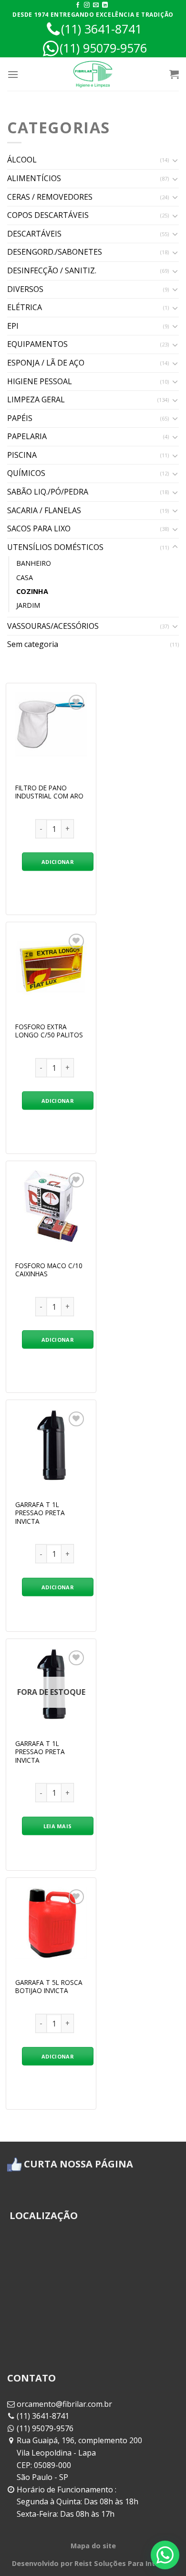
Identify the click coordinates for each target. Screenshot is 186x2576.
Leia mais (58, 1826)
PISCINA (22, 455)
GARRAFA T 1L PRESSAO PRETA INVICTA (40, 1513)
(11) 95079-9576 (103, 48)
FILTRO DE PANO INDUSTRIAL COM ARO (49, 792)
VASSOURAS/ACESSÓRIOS (53, 626)
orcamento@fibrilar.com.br (64, 2404)
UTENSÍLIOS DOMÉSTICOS (55, 547)
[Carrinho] (174, 74)
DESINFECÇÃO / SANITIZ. (52, 270)
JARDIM (28, 605)
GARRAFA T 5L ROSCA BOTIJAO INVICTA (49, 1987)
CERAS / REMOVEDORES (50, 197)
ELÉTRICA (25, 307)
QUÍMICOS (26, 473)
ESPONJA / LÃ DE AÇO (46, 363)
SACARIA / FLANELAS (44, 510)
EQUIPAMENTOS (37, 344)
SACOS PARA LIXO (39, 528)
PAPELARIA (27, 436)
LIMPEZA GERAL (36, 399)
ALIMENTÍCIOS (34, 178)
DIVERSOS (25, 289)
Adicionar (57, 862)
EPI (13, 326)
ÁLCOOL (22, 160)
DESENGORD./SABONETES (55, 252)
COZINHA (32, 591)
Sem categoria (33, 644)
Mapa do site (93, 2546)
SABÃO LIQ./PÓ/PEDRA (48, 492)
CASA (25, 577)
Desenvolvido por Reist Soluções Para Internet (93, 2563)
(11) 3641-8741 (101, 29)
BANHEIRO (34, 563)
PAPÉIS (20, 418)
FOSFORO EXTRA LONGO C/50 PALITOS (49, 1031)
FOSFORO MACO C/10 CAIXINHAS (49, 1270)
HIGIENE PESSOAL (40, 381)
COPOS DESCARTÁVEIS (48, 215)
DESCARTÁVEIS (34, 234)
